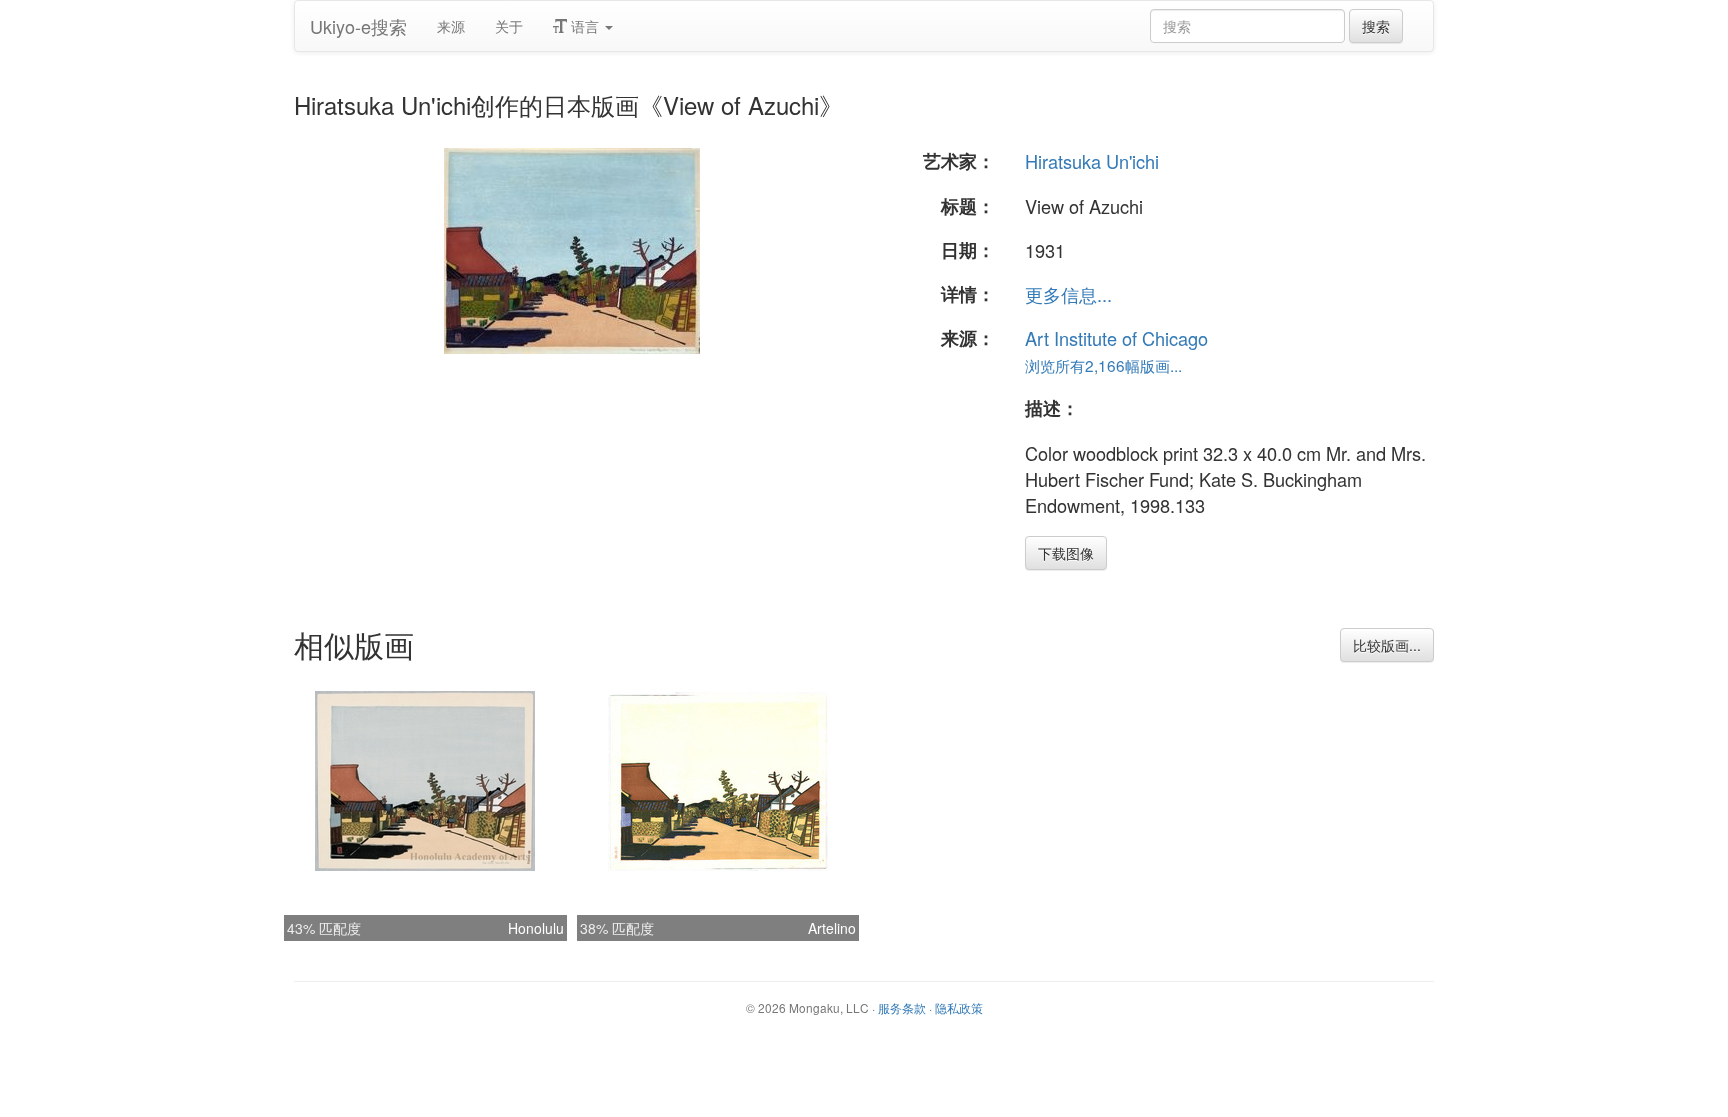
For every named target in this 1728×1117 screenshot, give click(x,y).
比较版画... (1387, 645)
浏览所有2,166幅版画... (1103, 365)
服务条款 (902, 1007)
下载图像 (1066, 553)
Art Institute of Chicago (1116, 338)
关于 (509, 26)
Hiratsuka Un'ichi (1092, 161)
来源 (451, 26)
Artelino (832, 928)
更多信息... (1068, 294)
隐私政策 (959, 1007)
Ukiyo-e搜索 (358, 26)
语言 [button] (585, 26)
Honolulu (536, 928)
